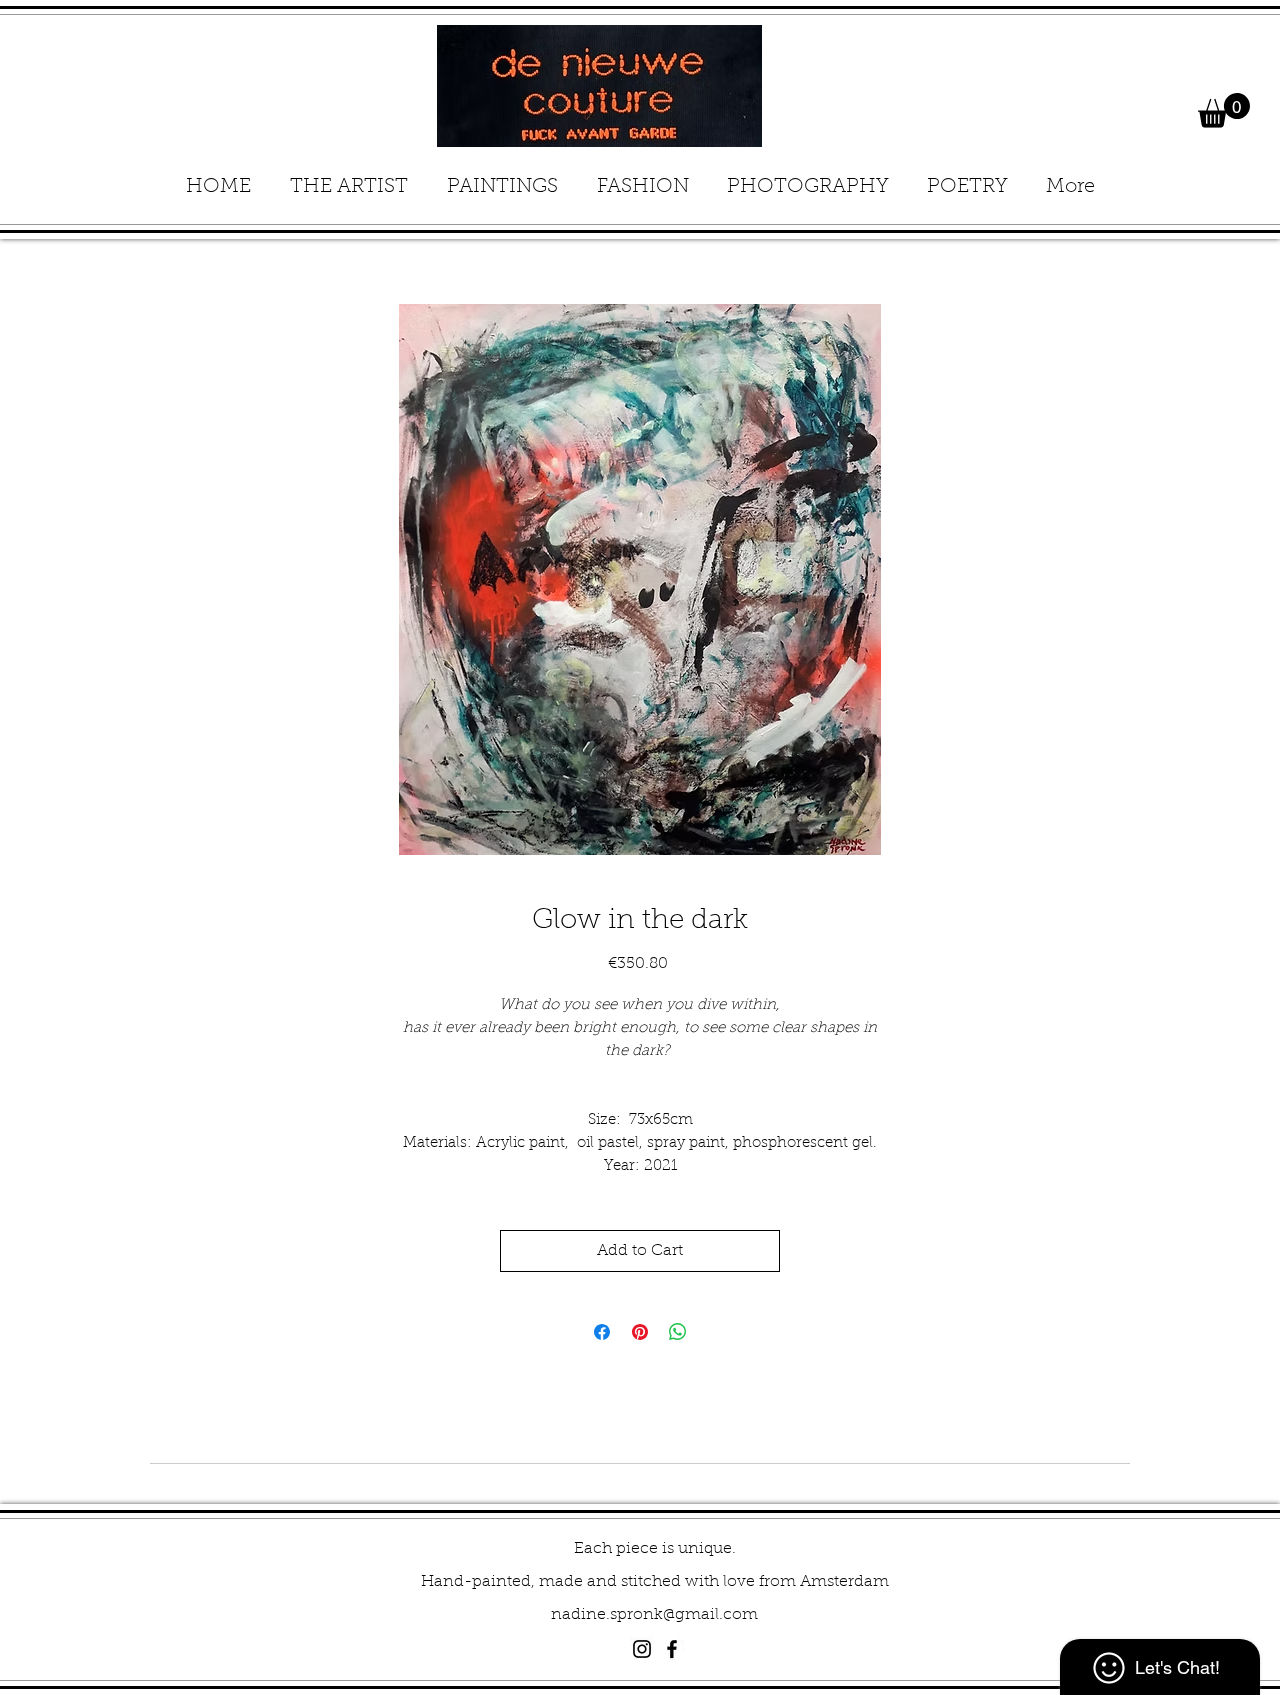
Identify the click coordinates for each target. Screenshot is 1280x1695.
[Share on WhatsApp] (678, 1332)
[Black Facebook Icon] (672, 1649)
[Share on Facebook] (602, 1332)
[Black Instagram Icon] (642, 1649)
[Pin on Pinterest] (640, 1332)
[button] (1224, 110)
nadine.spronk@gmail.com (654, 1615)
